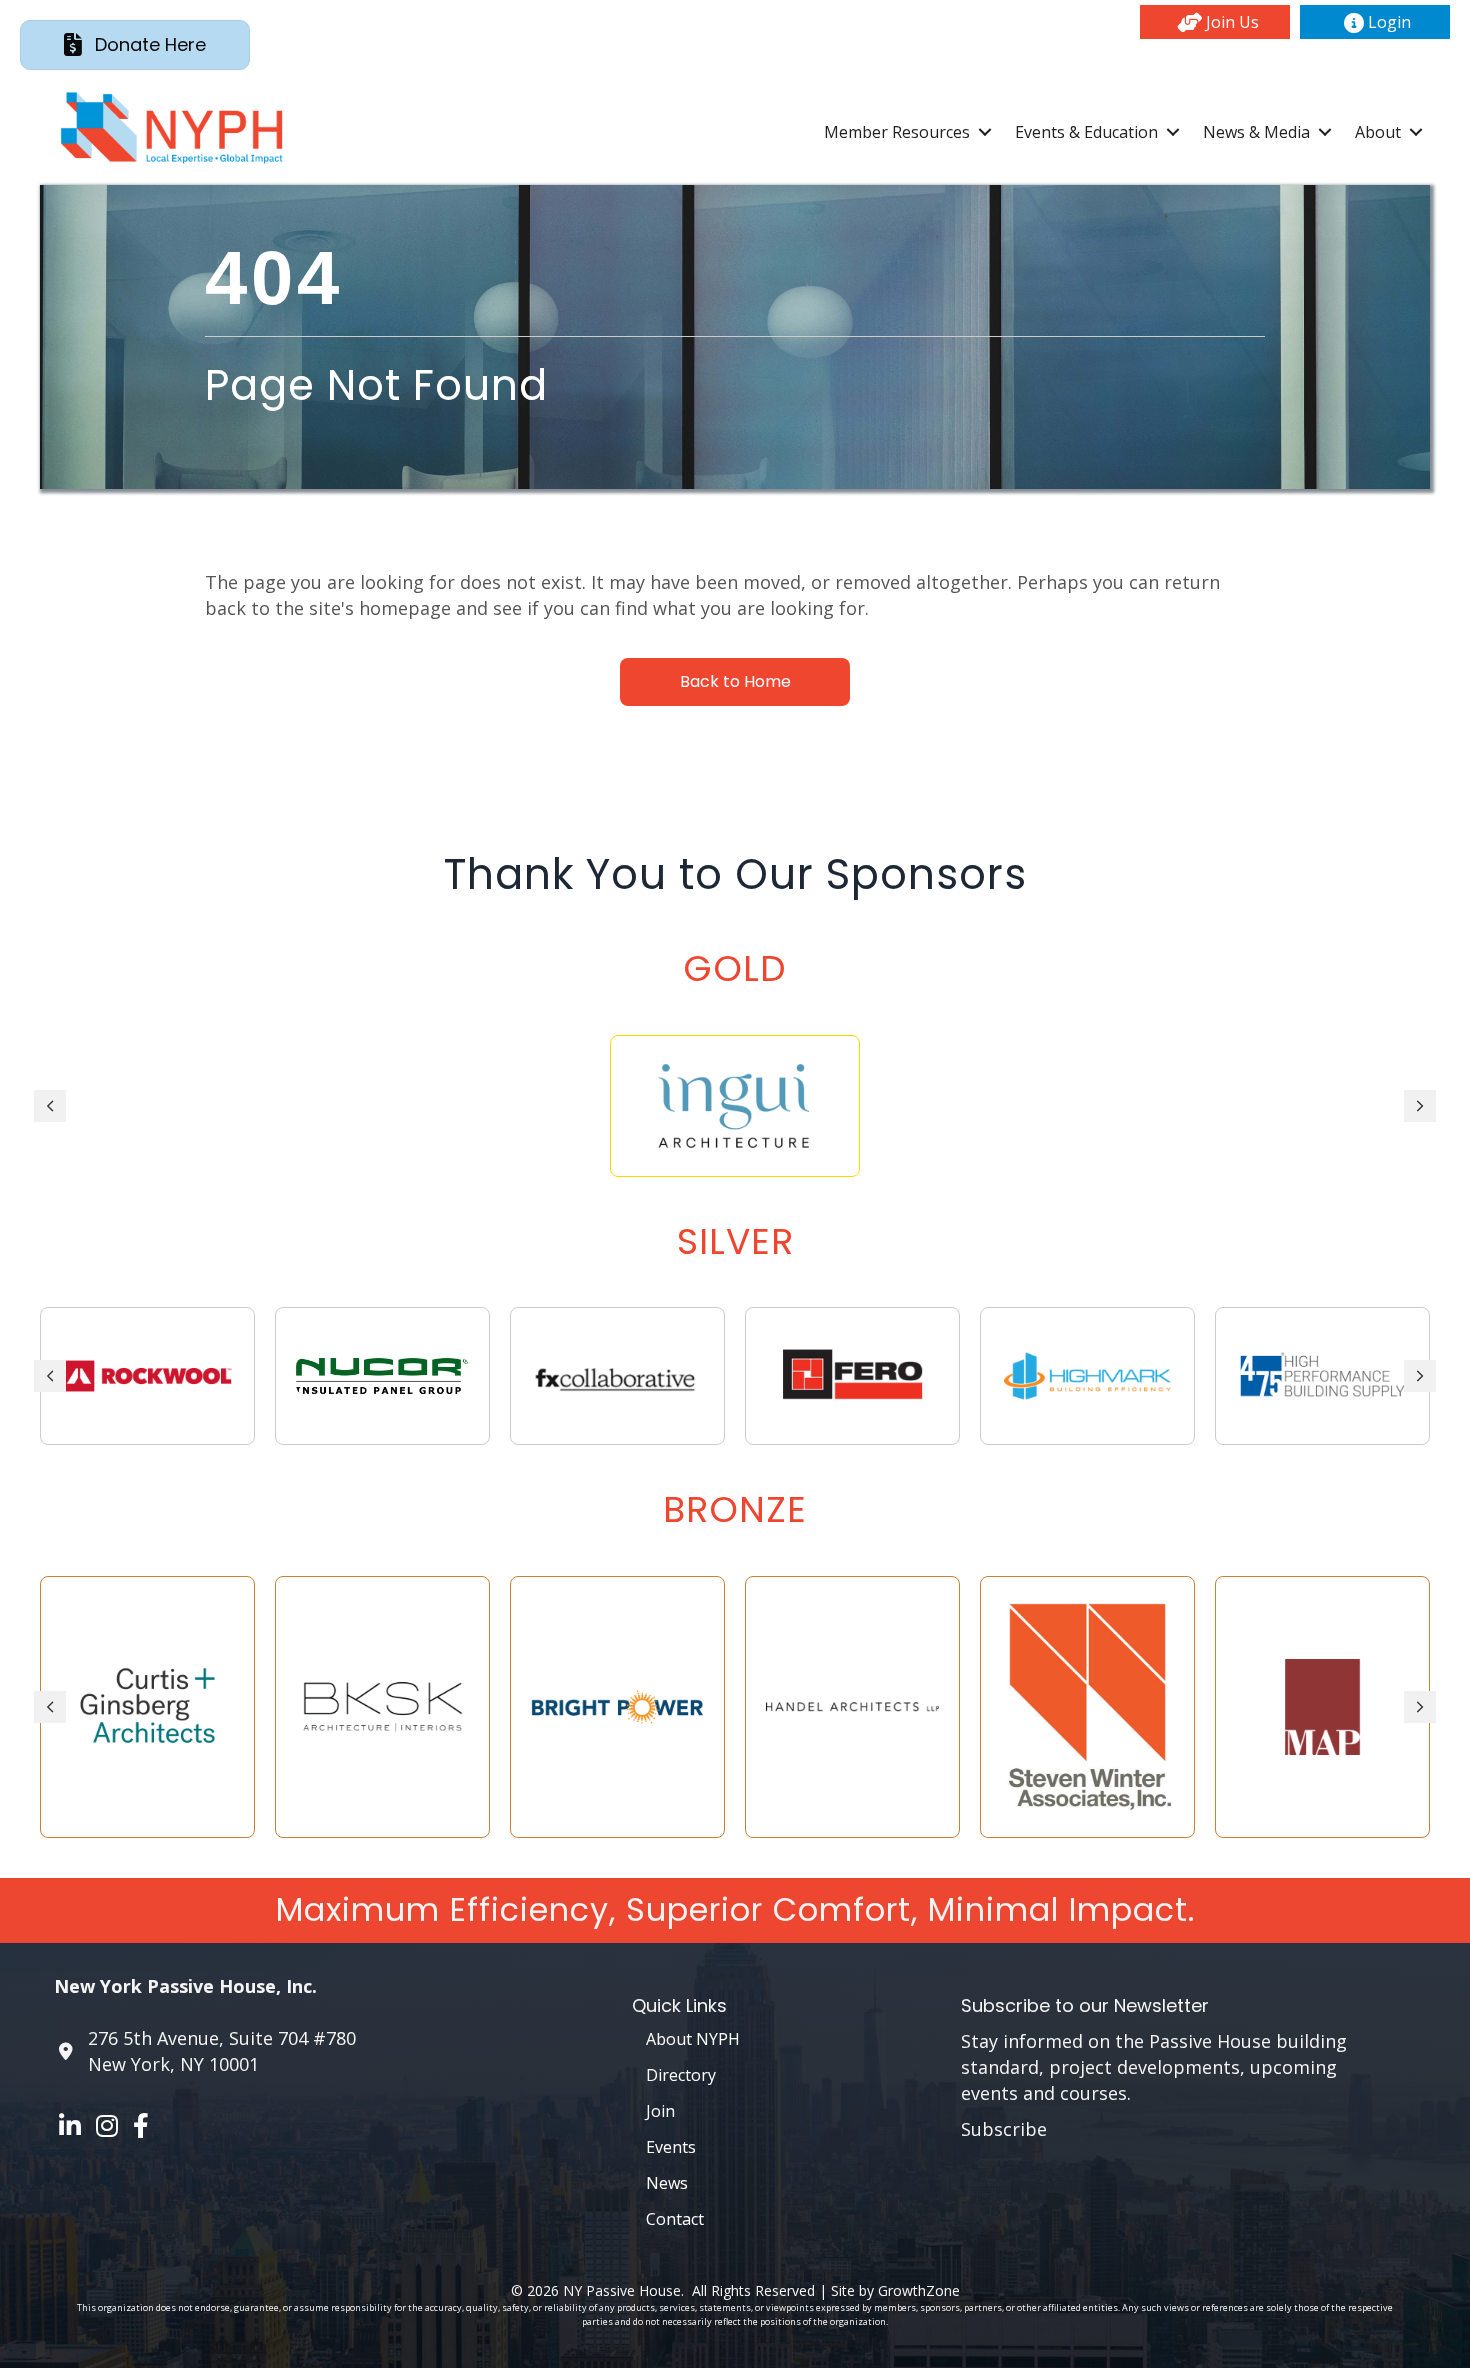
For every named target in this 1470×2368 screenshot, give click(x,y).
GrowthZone (919, 2290)
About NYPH (693, 2039)
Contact (675, 2219)
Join (660, 2111)
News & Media (1256, 132)
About (1378, 132)
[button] (1215, 22)
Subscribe (1004, 2129)
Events (671, 2147)
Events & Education (1086, 132)
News (667, 2183)
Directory (681, 2075)
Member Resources (897, 132)
